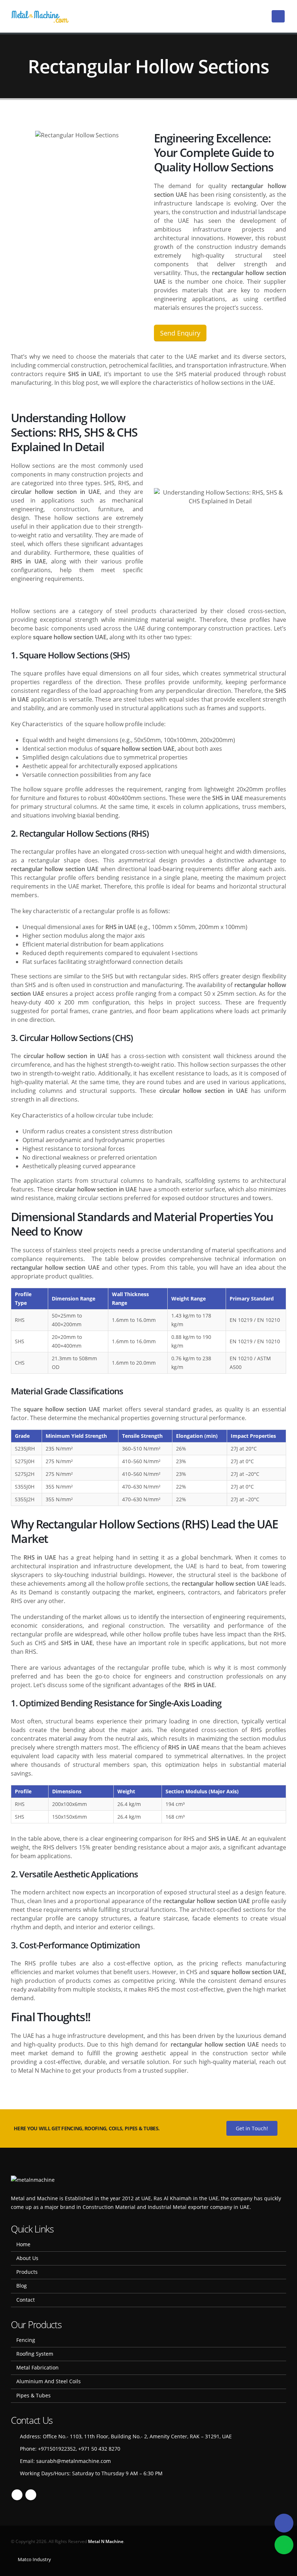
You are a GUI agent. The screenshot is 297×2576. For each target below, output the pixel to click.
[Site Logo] (40, 16)
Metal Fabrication (37, 2367)
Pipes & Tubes (34, 2395)
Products (27, 2272)
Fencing (26, 2340)
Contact (26, 2300)
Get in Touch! (252, 2128)
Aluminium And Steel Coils (49, 2381)
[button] (278, 16)
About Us (27, 2258)
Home (23, 2244)
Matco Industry (34, 2559)
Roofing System (35, 2354)
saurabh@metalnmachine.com (74, 2461)
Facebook (17, 2495)
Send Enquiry (180, 333)
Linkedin (31, 2495)
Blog (22, 2286)
